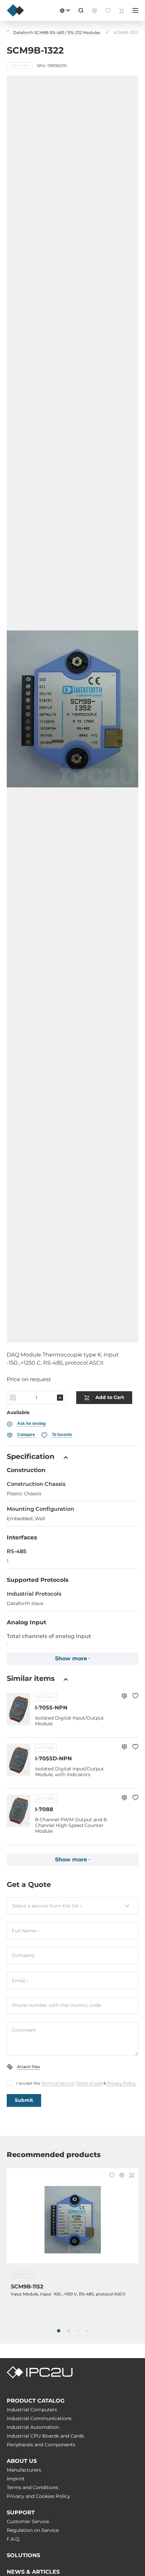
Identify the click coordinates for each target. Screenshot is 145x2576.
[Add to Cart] (132, 2176)
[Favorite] (135, 1697)
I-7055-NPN (51, 1708)
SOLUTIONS (23, 2555)
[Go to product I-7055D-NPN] (19, 1760)
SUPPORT (21, 2513)
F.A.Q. (13, 2539)
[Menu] (135, 10)
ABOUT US (22, 2461)
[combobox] (72, 1906)
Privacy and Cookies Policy (38, 2496)
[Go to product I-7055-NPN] (19, 1709)
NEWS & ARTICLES (33, 2572)
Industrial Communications (39, 2418)
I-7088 (44, 1809)
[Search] (81, 10)
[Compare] (124, 1697)
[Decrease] (13, 1398)
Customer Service (28, 2521)
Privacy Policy (121, 2083)
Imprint (16, 2479)
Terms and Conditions (33, 2487)
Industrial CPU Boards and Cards (45, 2436)
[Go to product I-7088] (19, 1811)
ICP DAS (46, 1697)
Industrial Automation (33, 2427)
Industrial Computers (32, 2410)
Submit (24, 2100)
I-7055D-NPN (53, 1758)
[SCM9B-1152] (72, 2220)
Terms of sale (89, 2083)
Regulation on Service (33, 2530)
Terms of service (57, 2083)
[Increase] (60, 1398)
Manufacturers (24, 2470)
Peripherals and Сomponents (41, 2445)
